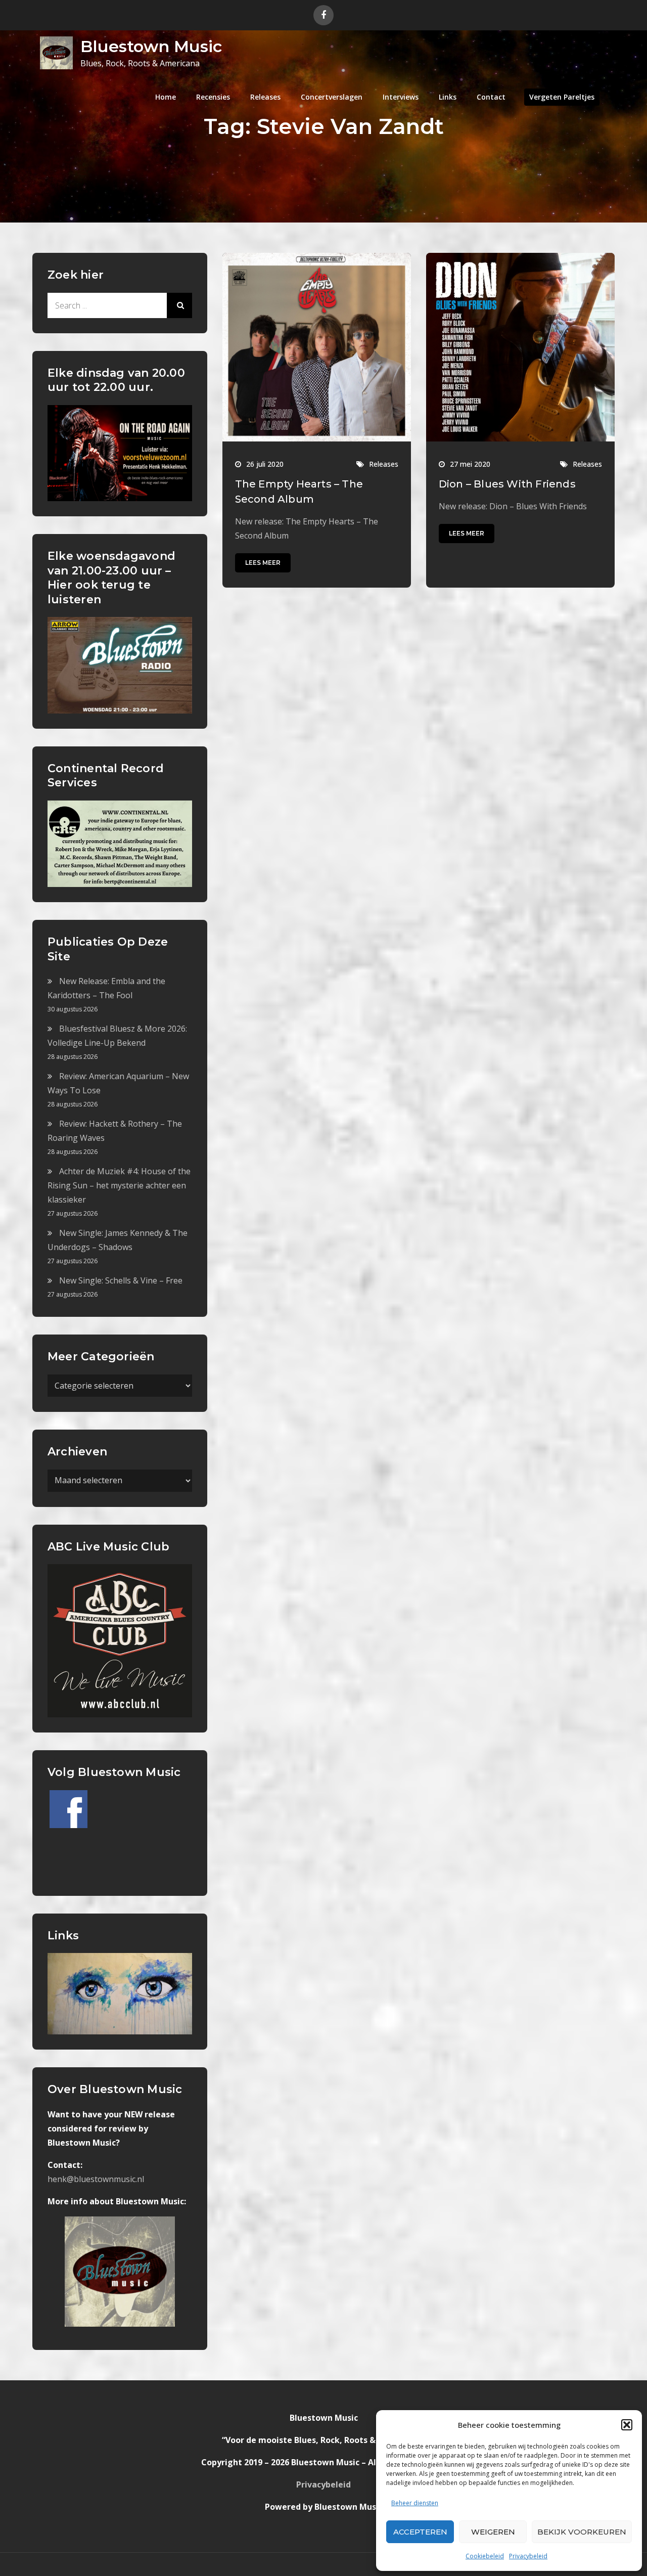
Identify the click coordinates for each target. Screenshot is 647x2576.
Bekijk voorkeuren (582, 2532)
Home (166, 97)
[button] (627, 2425)
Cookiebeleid (485, 2556)
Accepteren (420, 2532)
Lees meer (263, 563)
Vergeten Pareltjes (562, 97)
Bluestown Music (151, 46)
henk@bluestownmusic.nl (96, 2179)
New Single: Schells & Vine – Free (121, 1280)
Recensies (213, 97)
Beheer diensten (415, 2503)
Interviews (401, 97)
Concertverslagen (332, 97)
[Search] (179, 305)
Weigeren (493, 2532)
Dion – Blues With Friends (507, 484)
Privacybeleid (528, 2556)
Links (448, 97)
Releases (265, 97)
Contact (491, 97)
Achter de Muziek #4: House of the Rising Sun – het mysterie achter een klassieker (119, 1185)
